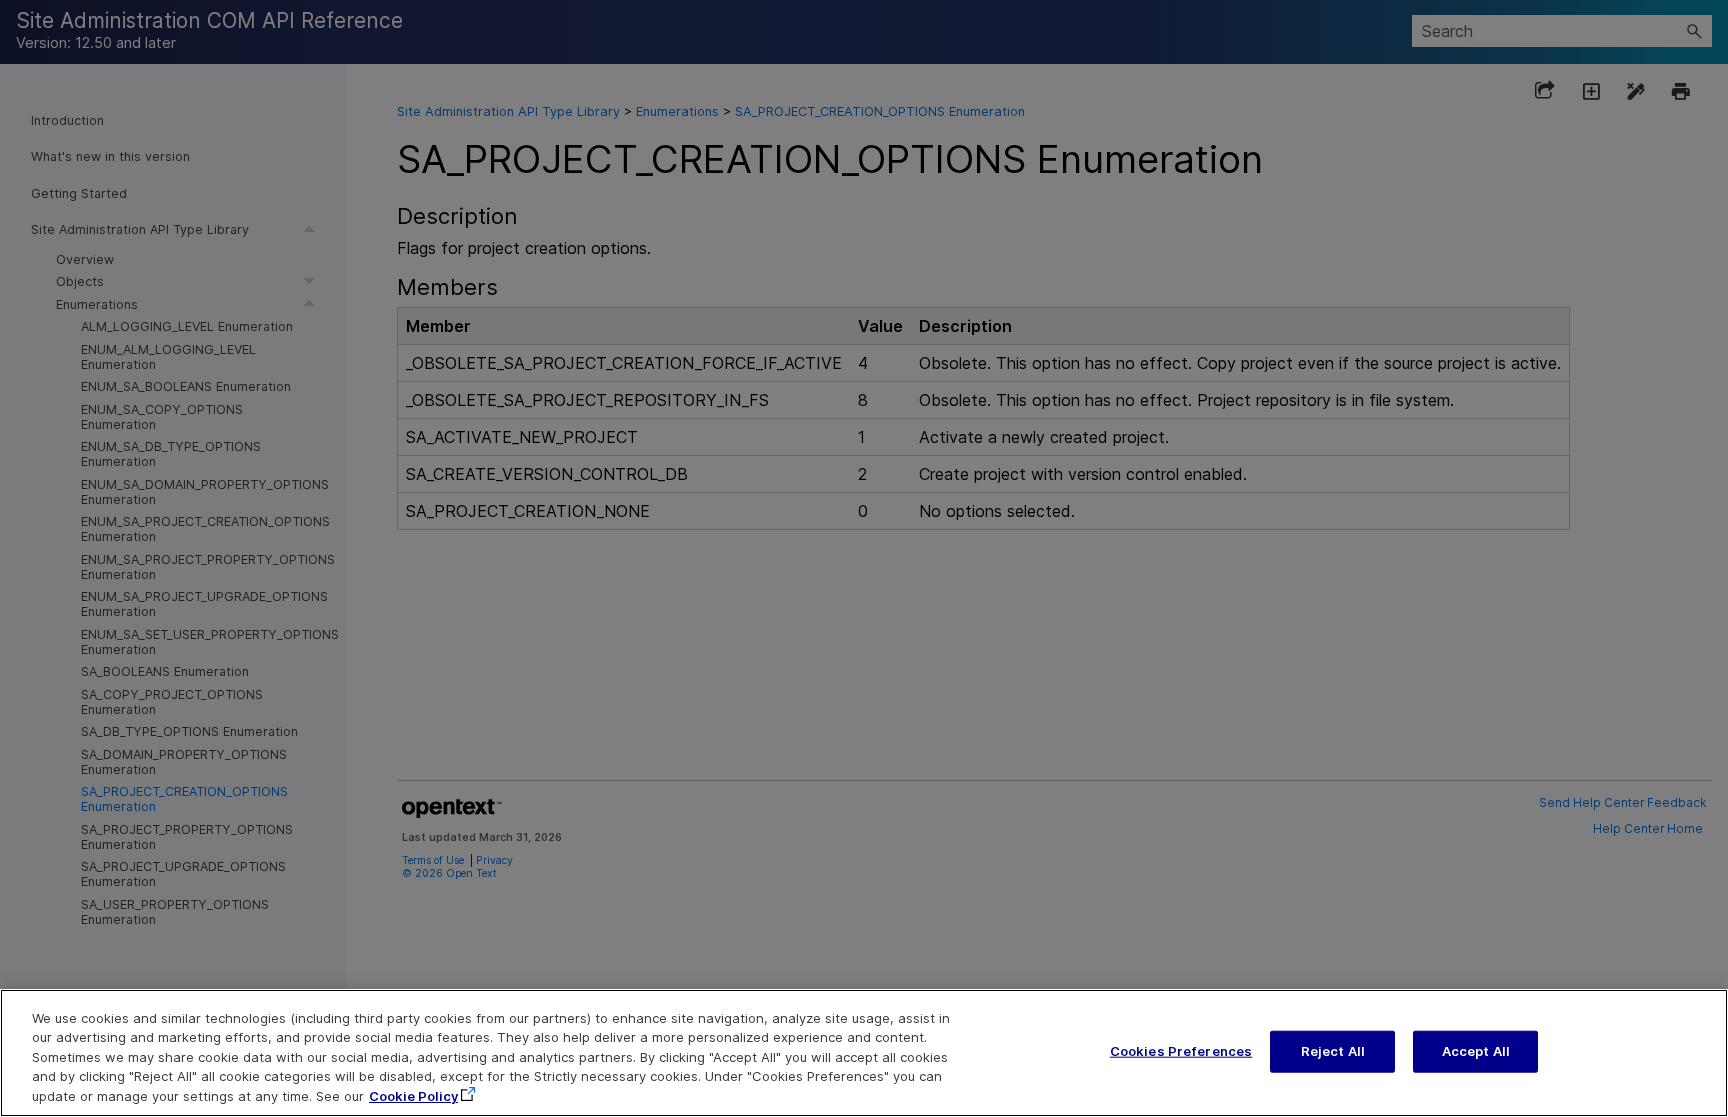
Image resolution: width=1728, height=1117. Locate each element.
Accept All (1476, 1051)
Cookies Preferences (1181, 1051)
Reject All (1333, 1051)
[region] (864, 1053)
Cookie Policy (413, 1096)
